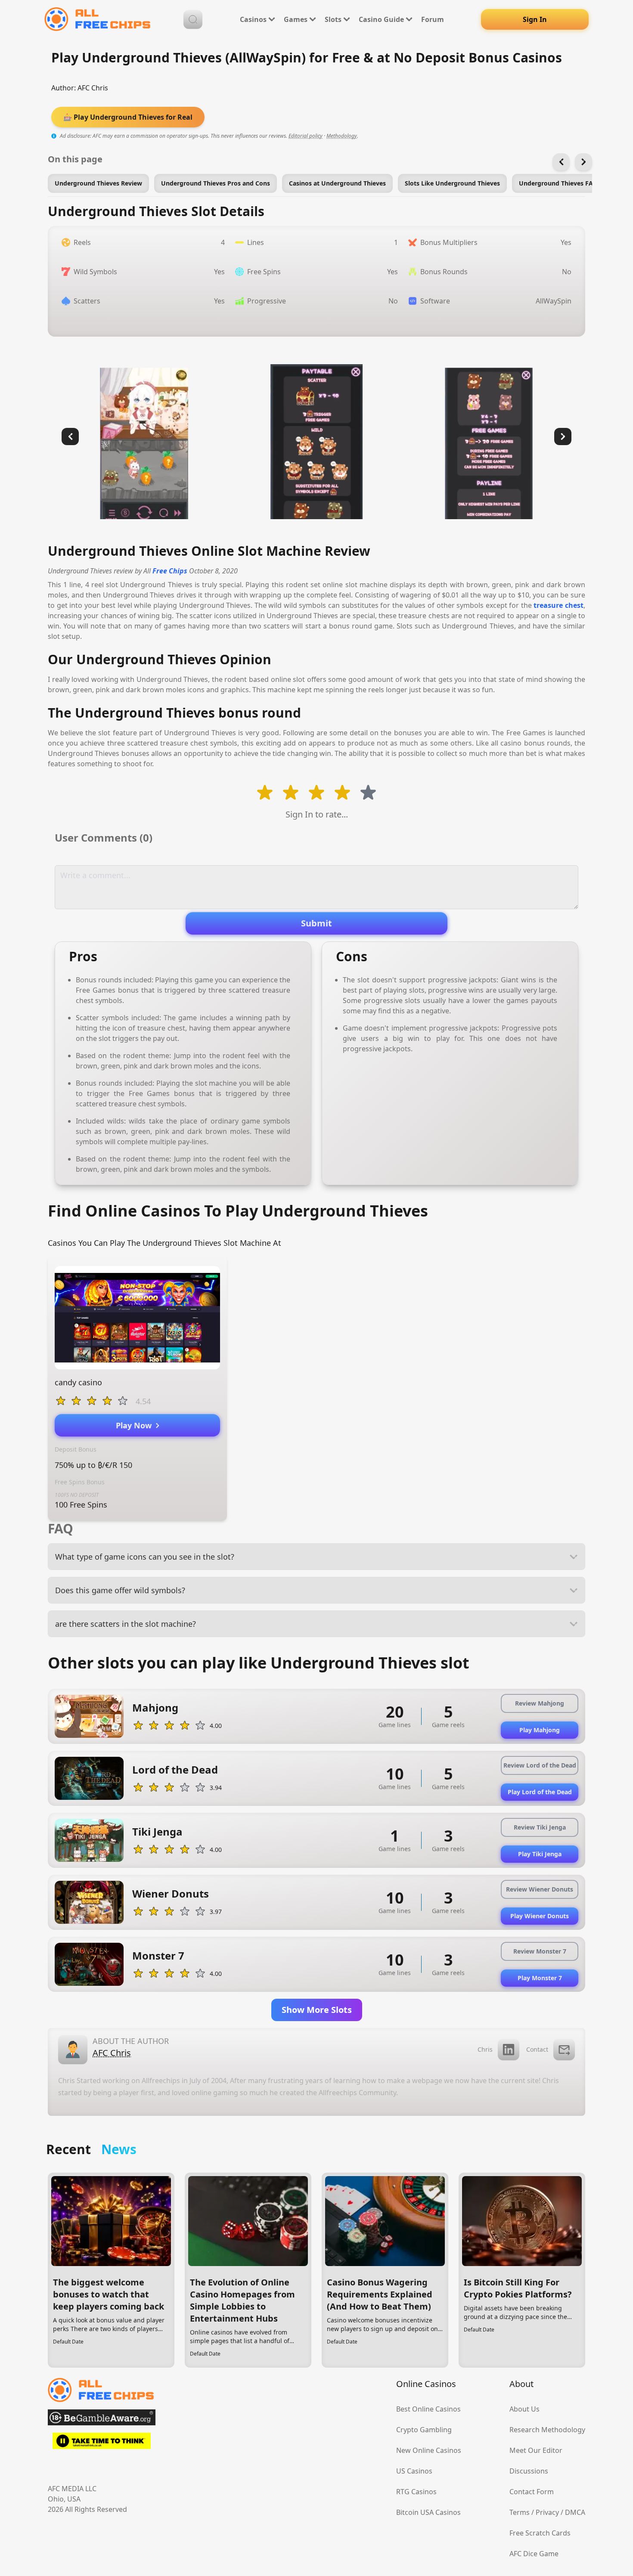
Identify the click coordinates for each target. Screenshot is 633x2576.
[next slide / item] (563, 437)
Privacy (547, 2512)
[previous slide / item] (70, 437)
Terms (520, 2512)
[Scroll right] (583, 162)
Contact (537, 2049)
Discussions (529, 2471)
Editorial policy (306, 136)
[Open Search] (193, 19)
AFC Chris (93, 88)
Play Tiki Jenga (540, 1854)
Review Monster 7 (540, 1951)
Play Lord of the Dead (540, 1792)
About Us (524, 2409)
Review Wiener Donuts (540, 1889)
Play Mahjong (540, 1730)
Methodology (342, 136)
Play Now (136, 1425)
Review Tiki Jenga (540, 1827)
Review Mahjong (540, 1703)
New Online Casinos (429, 2450)
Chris (485, 2049)
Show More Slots (317, 2010)
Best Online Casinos (428, 2409)
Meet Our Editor (536, 2450)
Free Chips (170, 571)
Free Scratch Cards (540, 2533)
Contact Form (532, 2492)
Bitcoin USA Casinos (428, 2512)
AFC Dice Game (534, 2554)
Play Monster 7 (540, 1978)
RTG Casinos (416, 2492)
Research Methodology (547, 2430)
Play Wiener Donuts (540, 1916)
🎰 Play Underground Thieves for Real (128, 117)
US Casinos (414, 2471)
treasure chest (559, 605)
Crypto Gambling (424, 2430)
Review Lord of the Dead (540, 1765)
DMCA (575, 2512)
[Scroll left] (561, 162)
